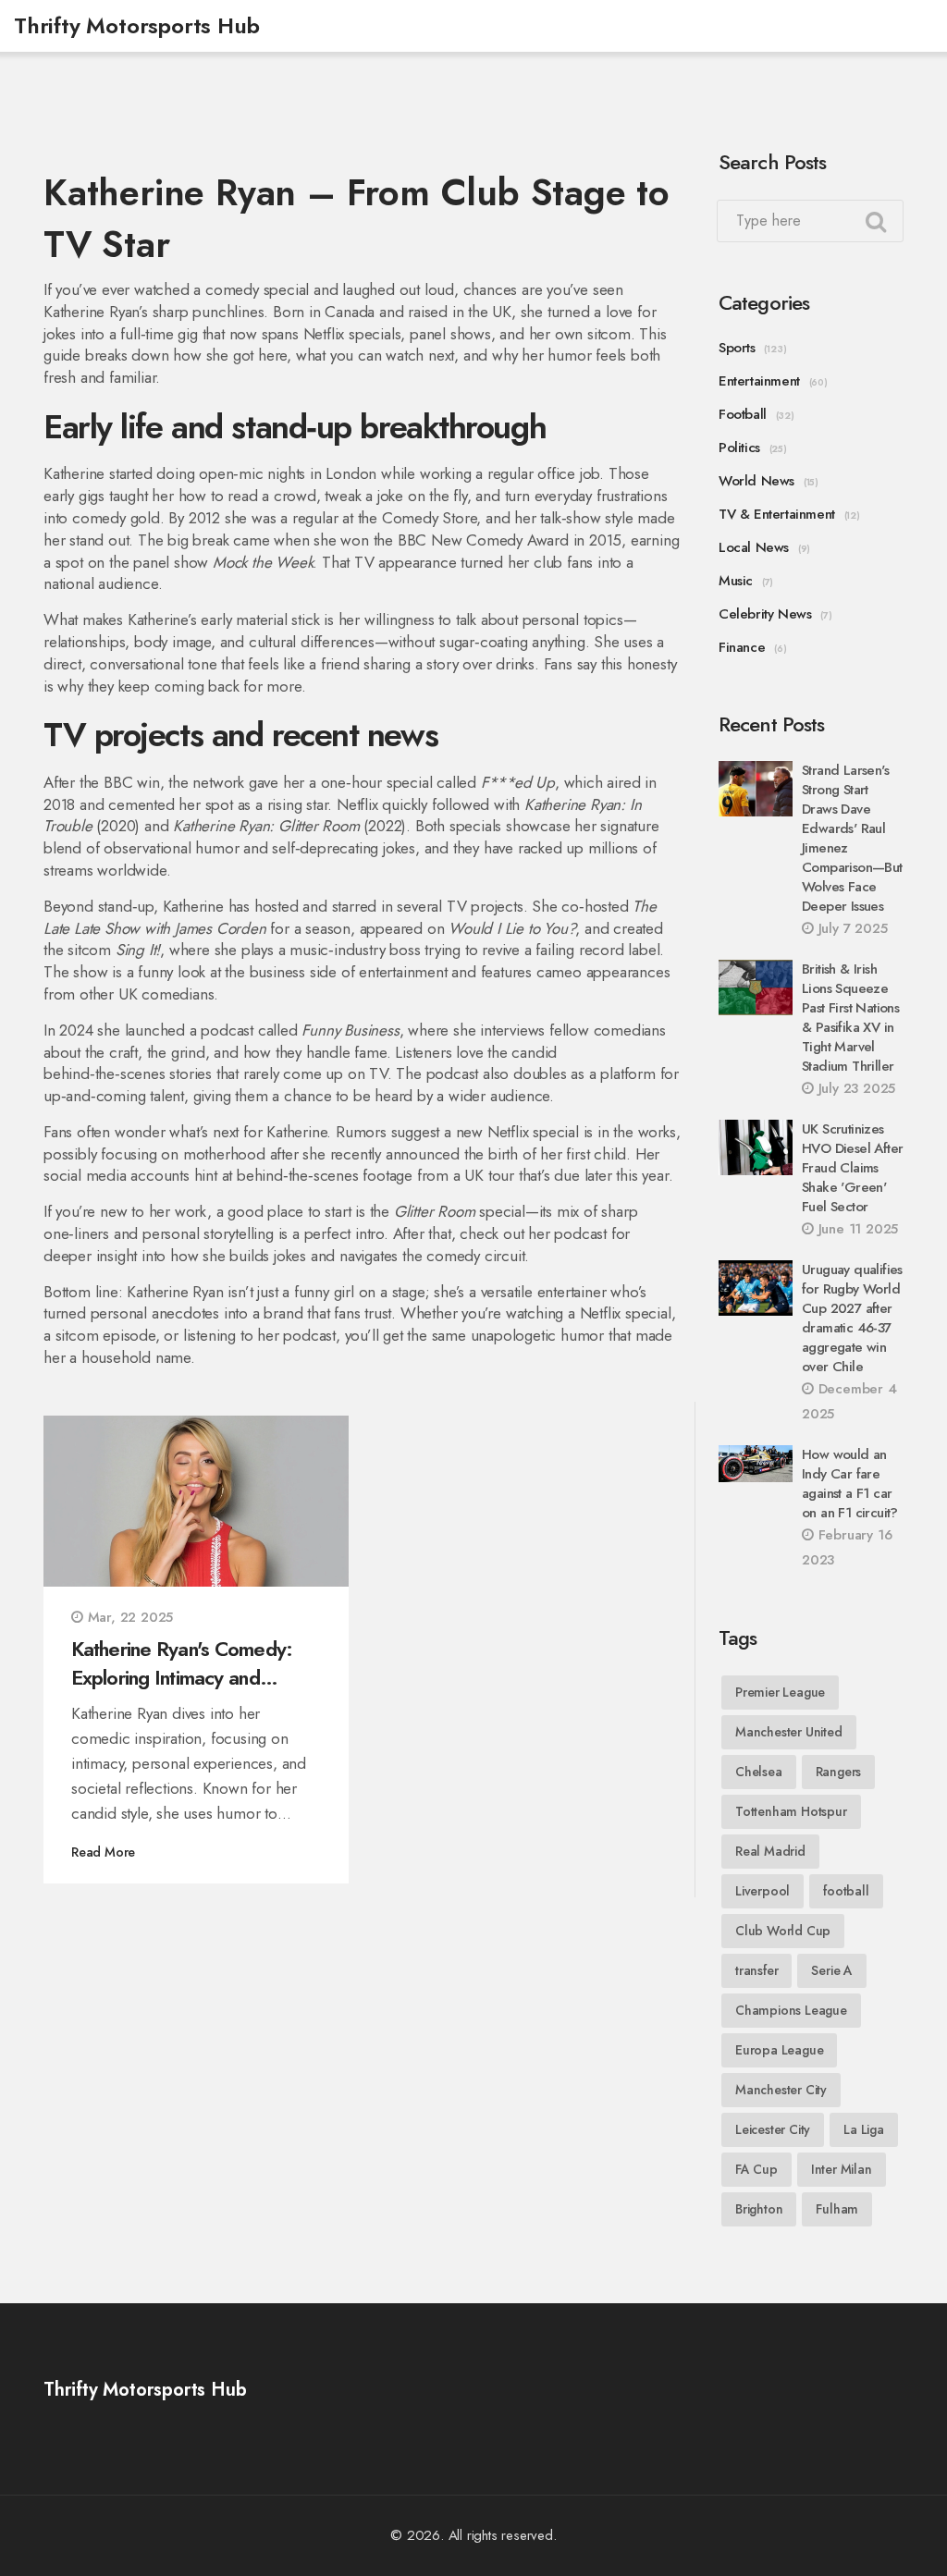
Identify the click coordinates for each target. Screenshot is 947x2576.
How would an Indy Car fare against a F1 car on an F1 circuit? (850, 1484)
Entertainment (759, 381)
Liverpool (763, 1891)
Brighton (759, 2209)
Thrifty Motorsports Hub (136, 25)
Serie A (832, 1970)
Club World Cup (783, 1931)
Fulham (837, 2209)
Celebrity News (765, 614)
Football (743, 414)
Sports (737, 348)
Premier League (780, 1692)
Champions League (791, 2010)
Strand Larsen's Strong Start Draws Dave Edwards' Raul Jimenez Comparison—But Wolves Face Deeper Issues (852, 838)
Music (736, 581)
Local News (754, 547)
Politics (739, 448)
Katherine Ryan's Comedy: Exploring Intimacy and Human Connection (182, 1663)
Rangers (839, 1772)
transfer (756, 1970)
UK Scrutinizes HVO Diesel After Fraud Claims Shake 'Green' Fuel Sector (852, 1168)
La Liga (864, 2129)
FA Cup (756, 2169)
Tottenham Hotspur (791, 1811)
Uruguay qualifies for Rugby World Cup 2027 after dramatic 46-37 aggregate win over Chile (852, 1318)
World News (756, 481)
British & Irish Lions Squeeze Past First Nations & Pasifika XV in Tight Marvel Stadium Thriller (850, 1018)
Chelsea (759, 1772)
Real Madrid (770, 1851)
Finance (742, 647)
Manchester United (789, 1732)
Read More (103, 1852)
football (846, 1891)
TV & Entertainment (777, 514)
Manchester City (781, 2090)
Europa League (779, 2050)
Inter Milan (842, 2169)
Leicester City (773, 2129)
